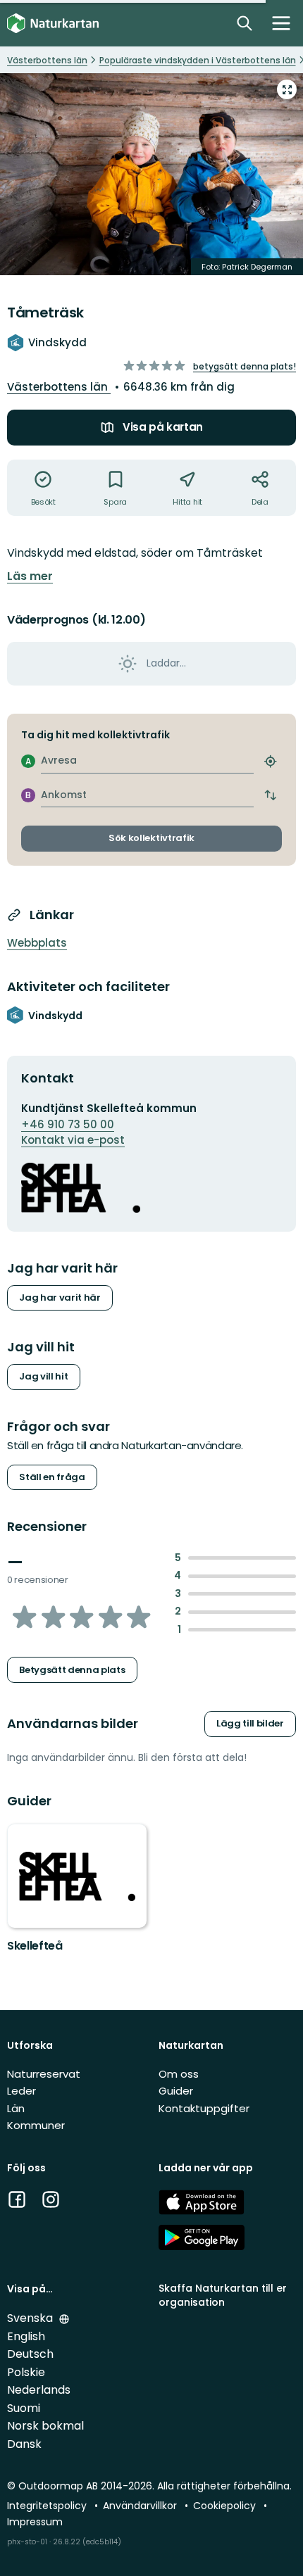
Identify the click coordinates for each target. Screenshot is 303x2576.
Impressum (35, 2522)
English (26, 2336)
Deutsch (30, 2354)
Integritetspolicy (48, 2506)
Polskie (26, 2372)
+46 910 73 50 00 (68, 1124)
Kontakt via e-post (73, 1140)
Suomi (24, 2408)
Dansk (24, 2444)
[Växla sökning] (245, 23)
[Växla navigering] (281, 23)
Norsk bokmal (45, 2426)
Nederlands (39, 2390)
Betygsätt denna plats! (245, 366)
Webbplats (37, 943)
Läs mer (30, 576)
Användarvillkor (141, 2506)
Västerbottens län (59, 387)
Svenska (31, 2318)
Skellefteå (35, 1946)
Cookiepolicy (226, 2506)
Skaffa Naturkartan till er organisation (223, 2295)
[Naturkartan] (53, 24)
